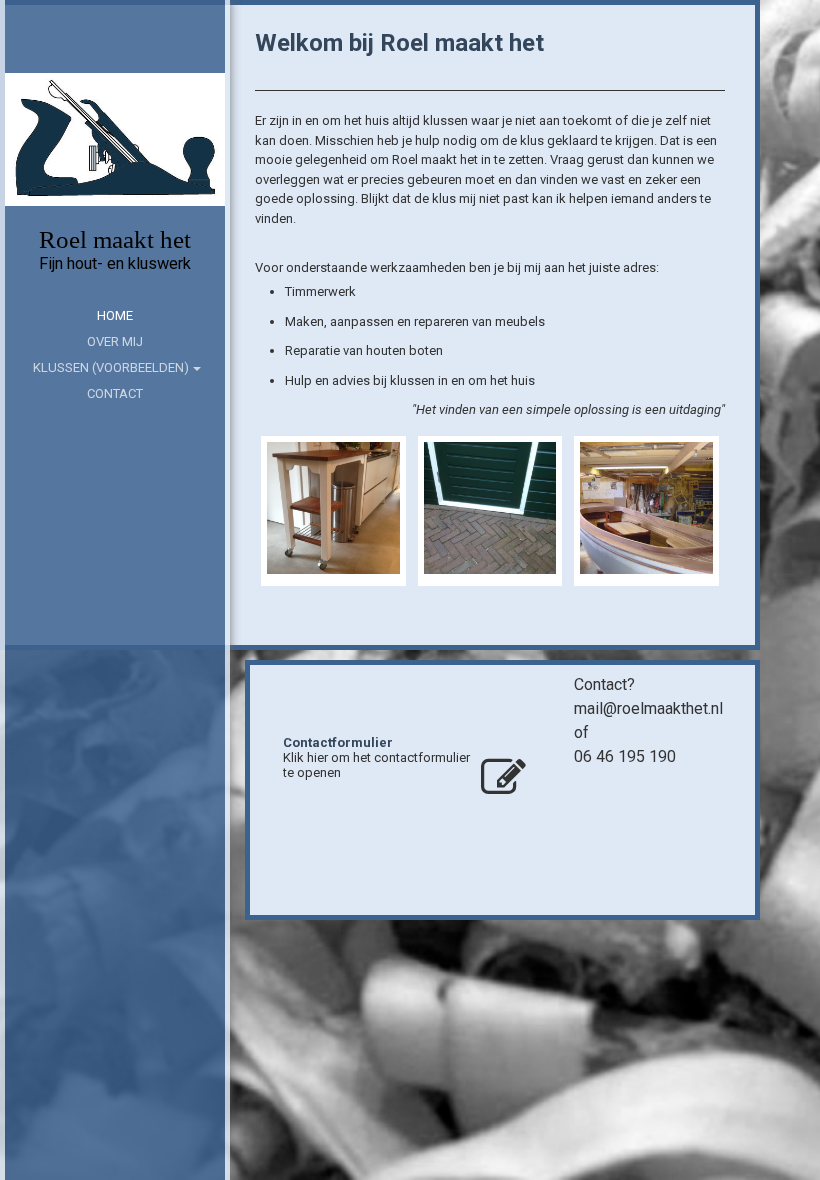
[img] (115, 140)
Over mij (115, 341)
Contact (115, 393)
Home (115, 315)
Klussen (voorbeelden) (111, 367)
